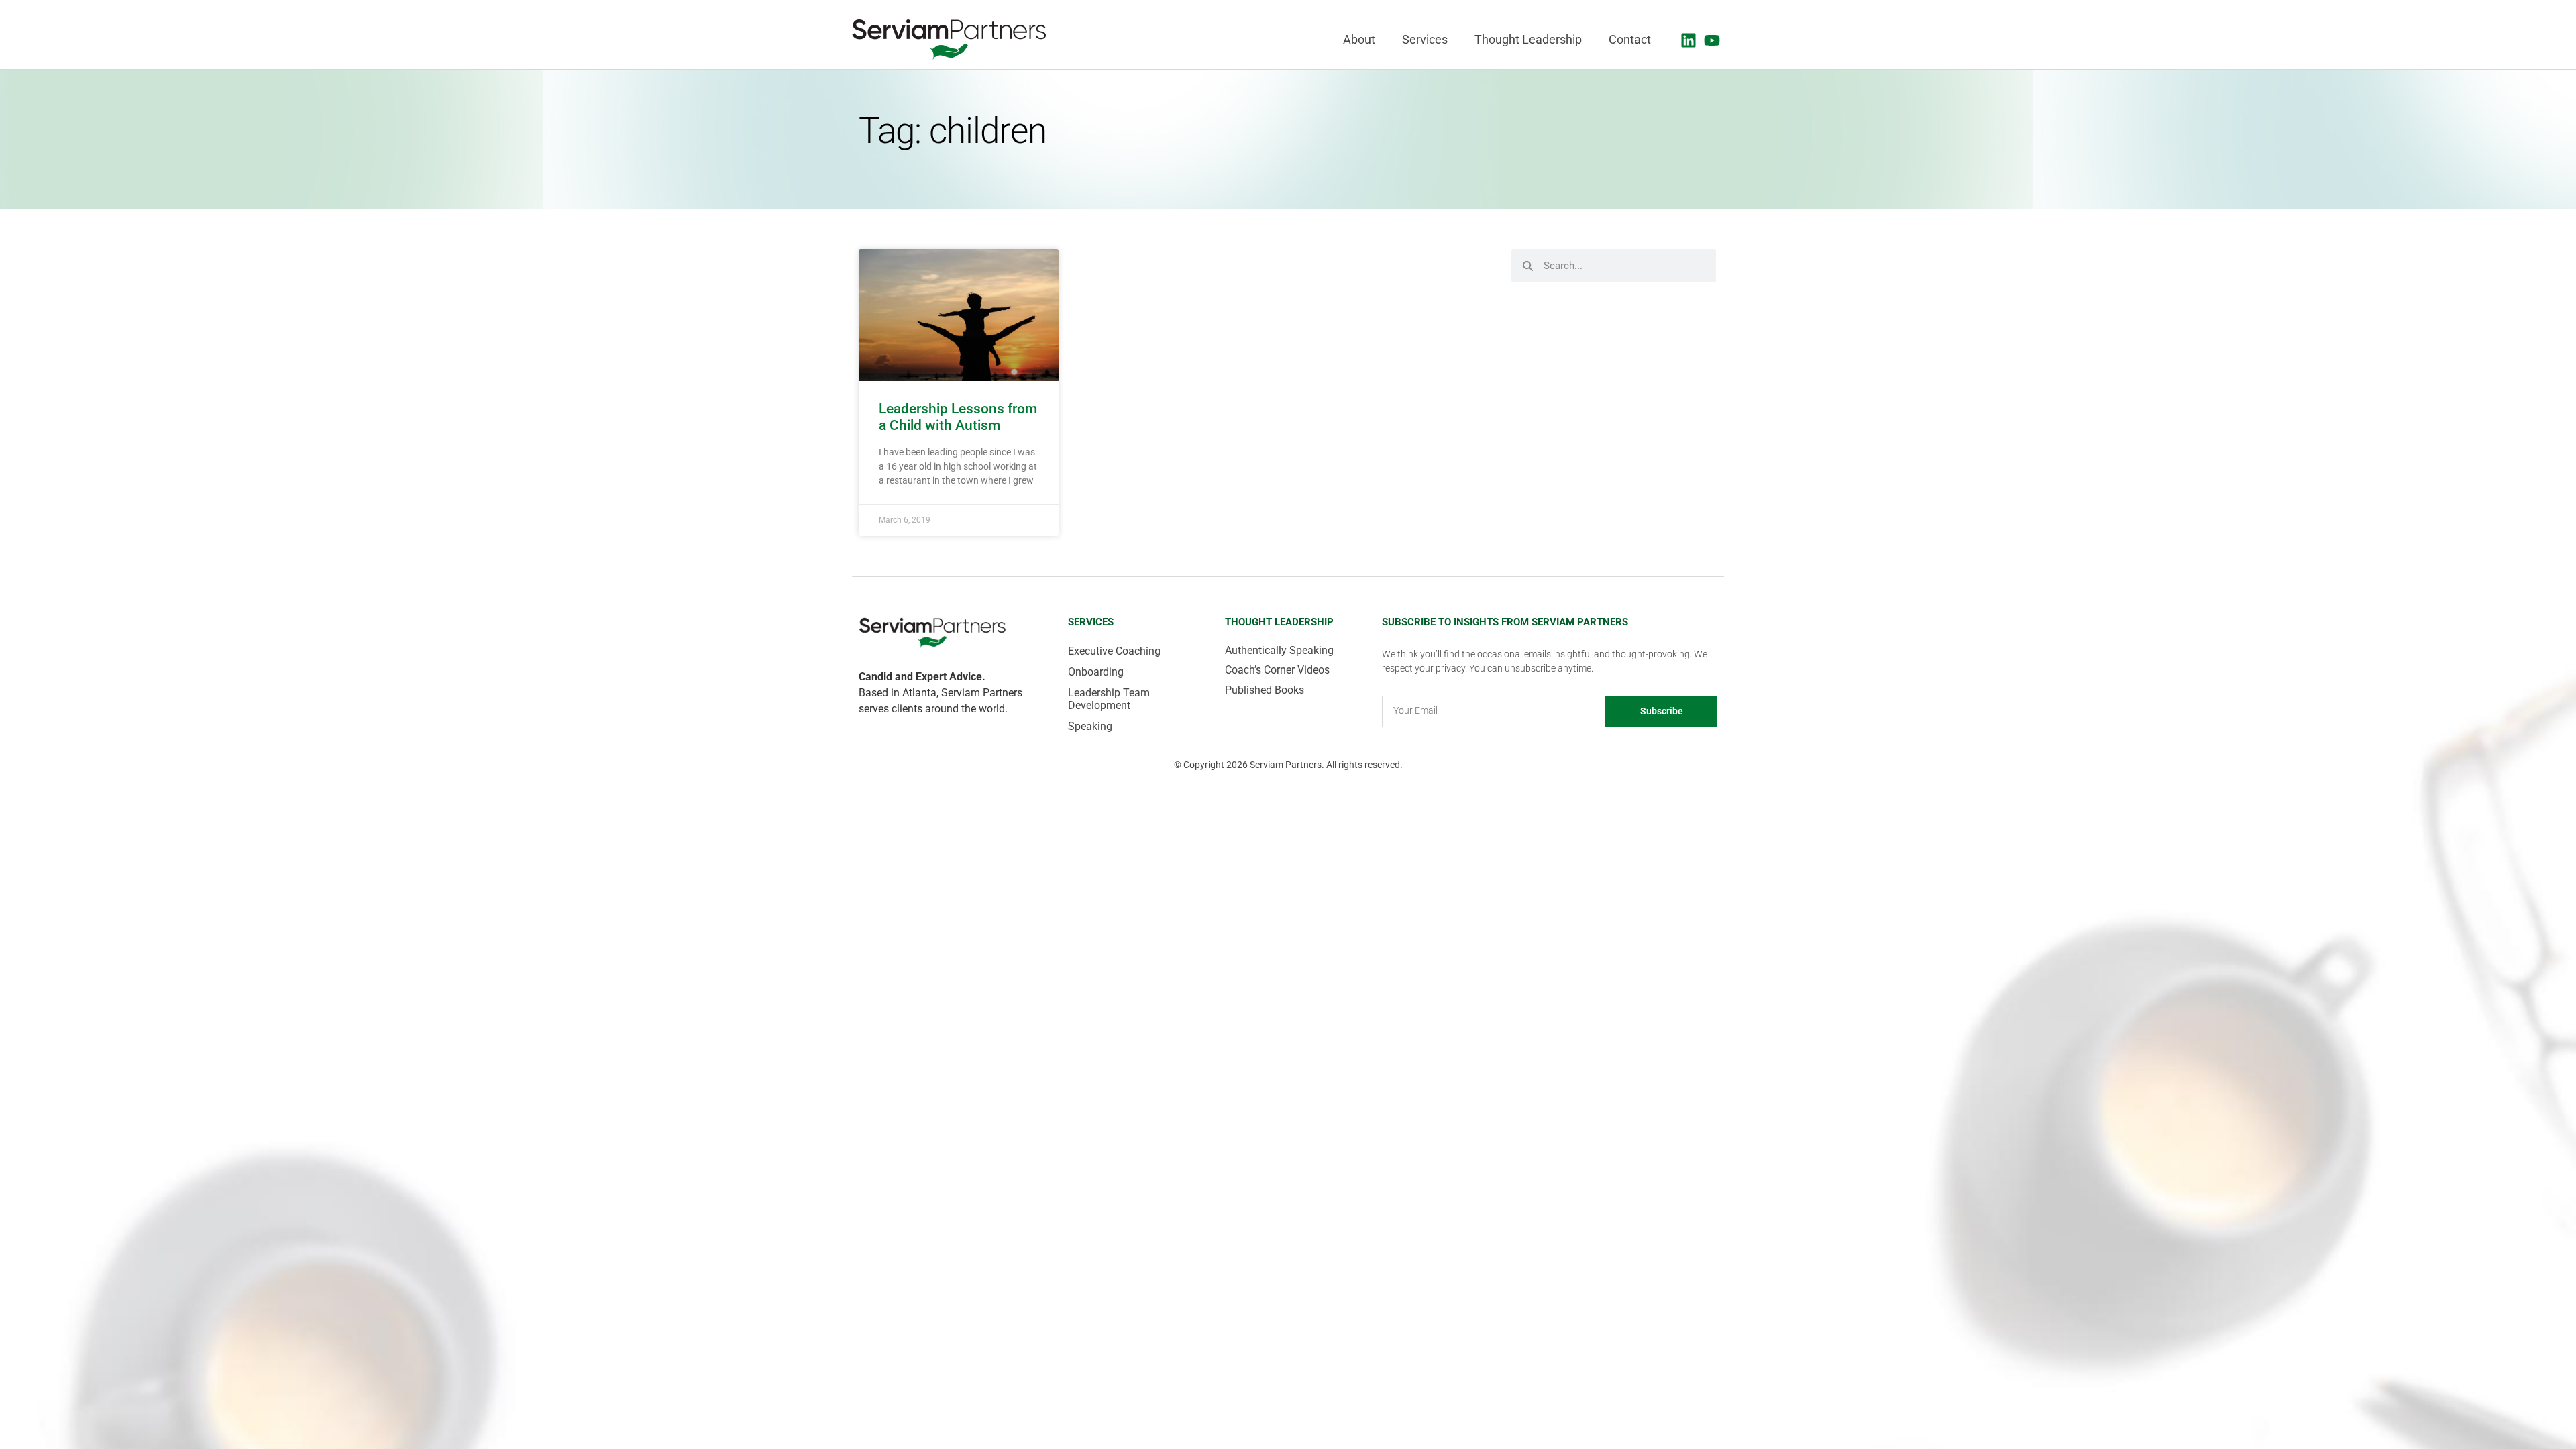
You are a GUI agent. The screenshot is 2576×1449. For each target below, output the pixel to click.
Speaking (1090, 726)
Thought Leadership (1528, 40)
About (1359, 40)
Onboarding (1096, 672)
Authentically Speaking (1279, 650)
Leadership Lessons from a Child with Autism (958, 417)
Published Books (1265, 690)
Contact (1630, 40)
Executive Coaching (1114, 651)
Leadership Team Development (1109, 699)
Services (1425, 40)
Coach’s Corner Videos (1277, 670)
